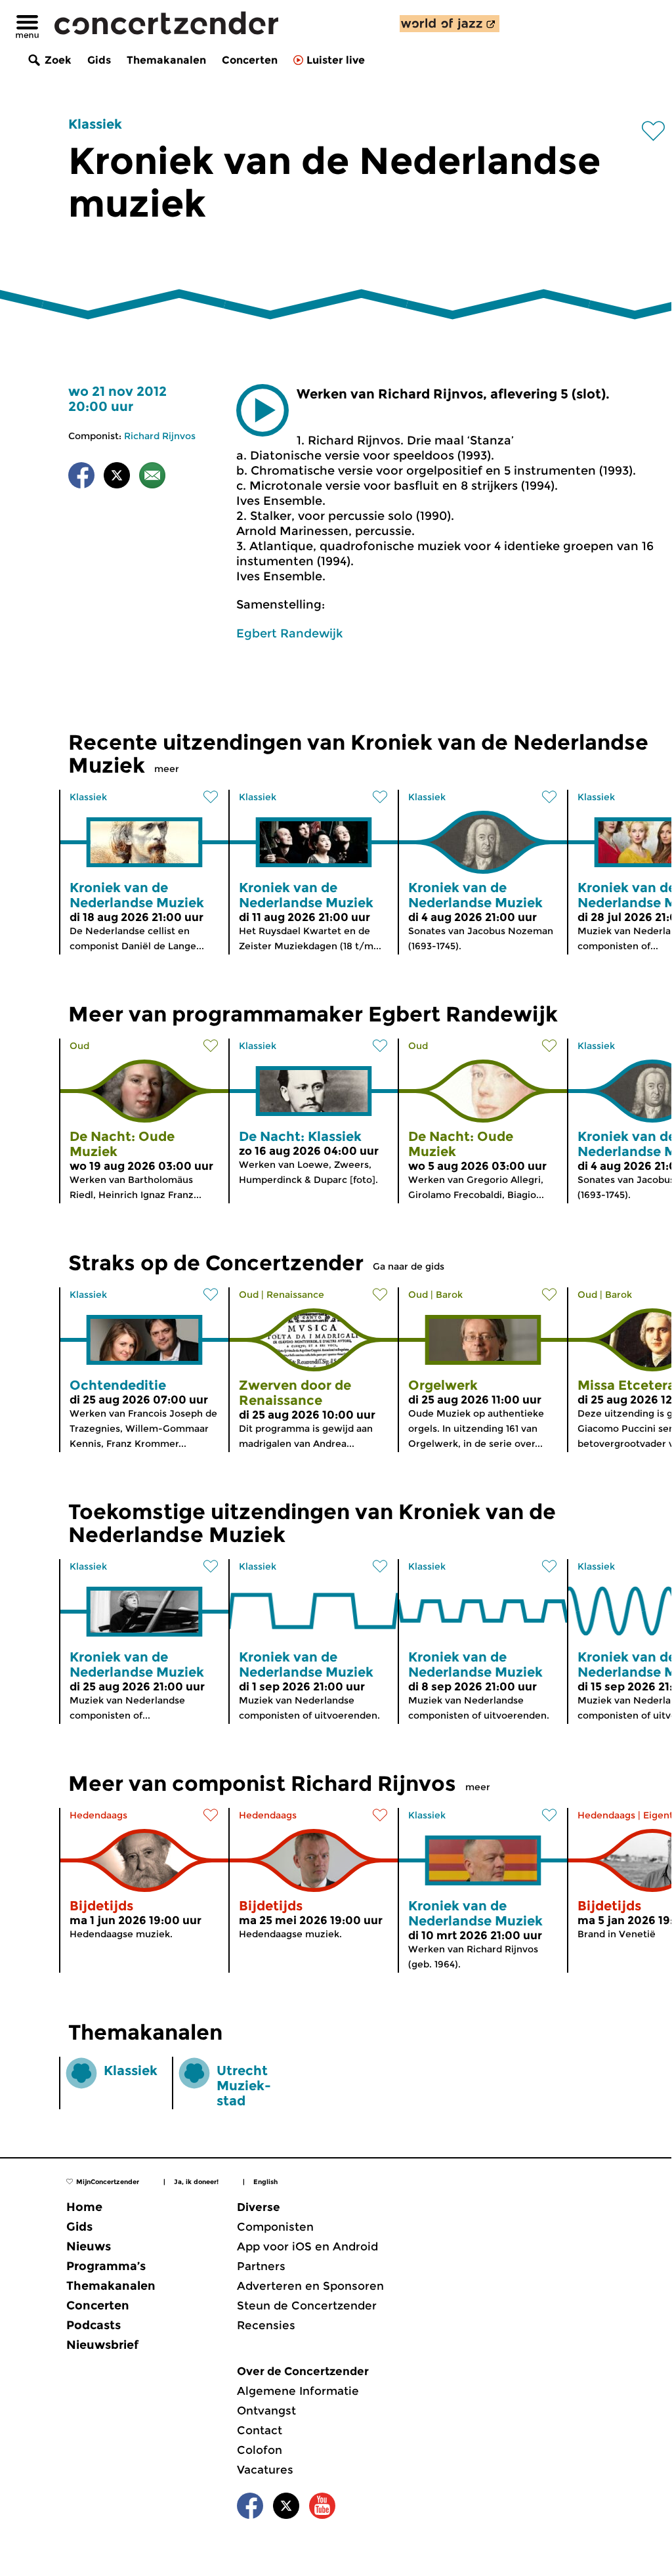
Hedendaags (98, 1815)
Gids (99, 60)
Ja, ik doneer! (196, 2182)
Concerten (250, 60)
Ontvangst (266, 2411)
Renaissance (295, 1295)
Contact (260, 2430)
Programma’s (106, 2266)
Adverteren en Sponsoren (310, 2286)
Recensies (266, 2325)
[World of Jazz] (450, 24)
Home (84, 2207)
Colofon (260, 2450)
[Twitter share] (117, 478)
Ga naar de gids (409, 1266)
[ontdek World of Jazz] (450, 24)
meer (167, 769)
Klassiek (95, 124)
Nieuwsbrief (102, 2345)
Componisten (275, 2227)
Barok (449, 1295)
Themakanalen (166, 60)
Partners (261, 2266)
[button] (262, 410)
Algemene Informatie (298, 2391)
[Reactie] (152, 478)
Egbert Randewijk (289, 633)
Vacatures (265, 2470)
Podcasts (94, 2325)
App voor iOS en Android (307, 2246)
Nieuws (89, 2246)
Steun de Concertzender (307, 2306)
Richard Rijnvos (160, 436)
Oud (79, 1046)
